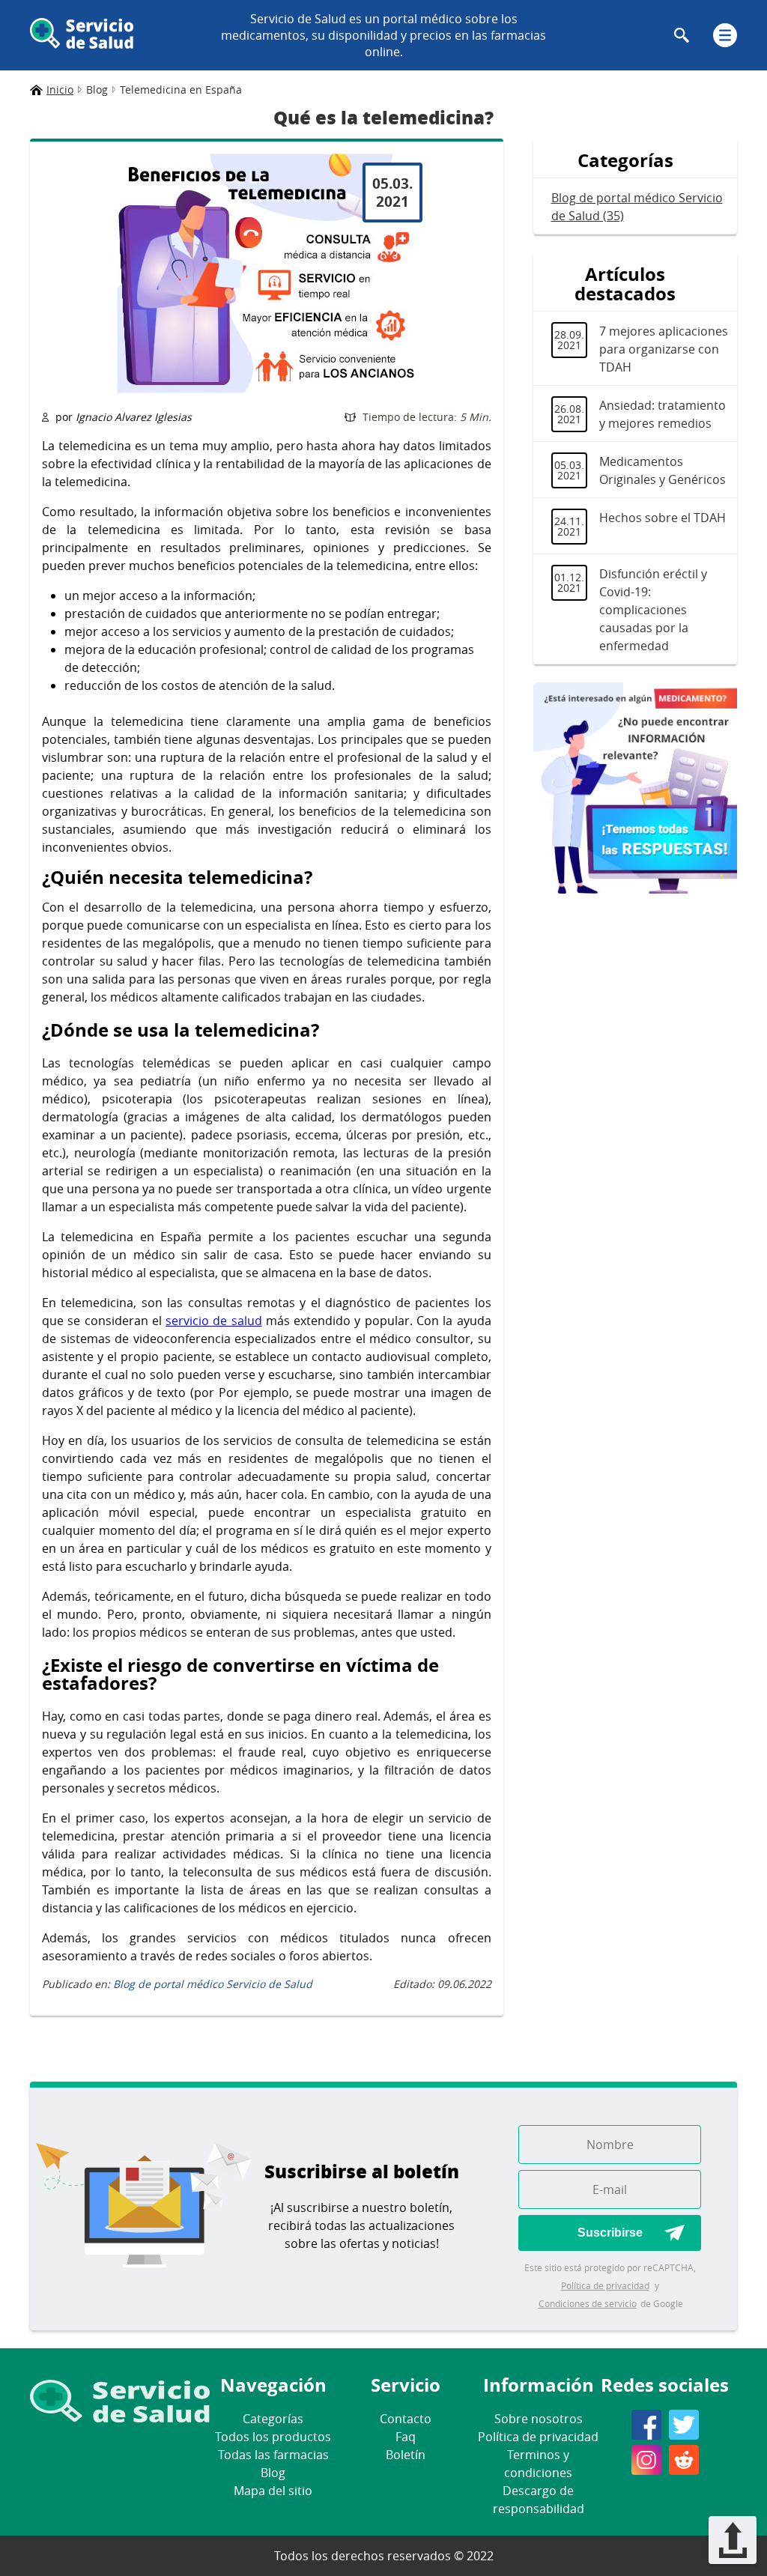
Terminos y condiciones (538, 2464)
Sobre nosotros (539, 2419)
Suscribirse (610, 2233)
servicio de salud (214, 1321)
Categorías (273, 2419)
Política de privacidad (605, 2285)
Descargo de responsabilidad (539, 2500)
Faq (406, 2437)
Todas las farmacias (273, 2455)
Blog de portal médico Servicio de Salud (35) (637, 207)
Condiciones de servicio (588, 2303)
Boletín (406, 2455)
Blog (273, 2473)
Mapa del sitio (273, 2491)
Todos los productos (273, 2437)
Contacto (406, 2419)
